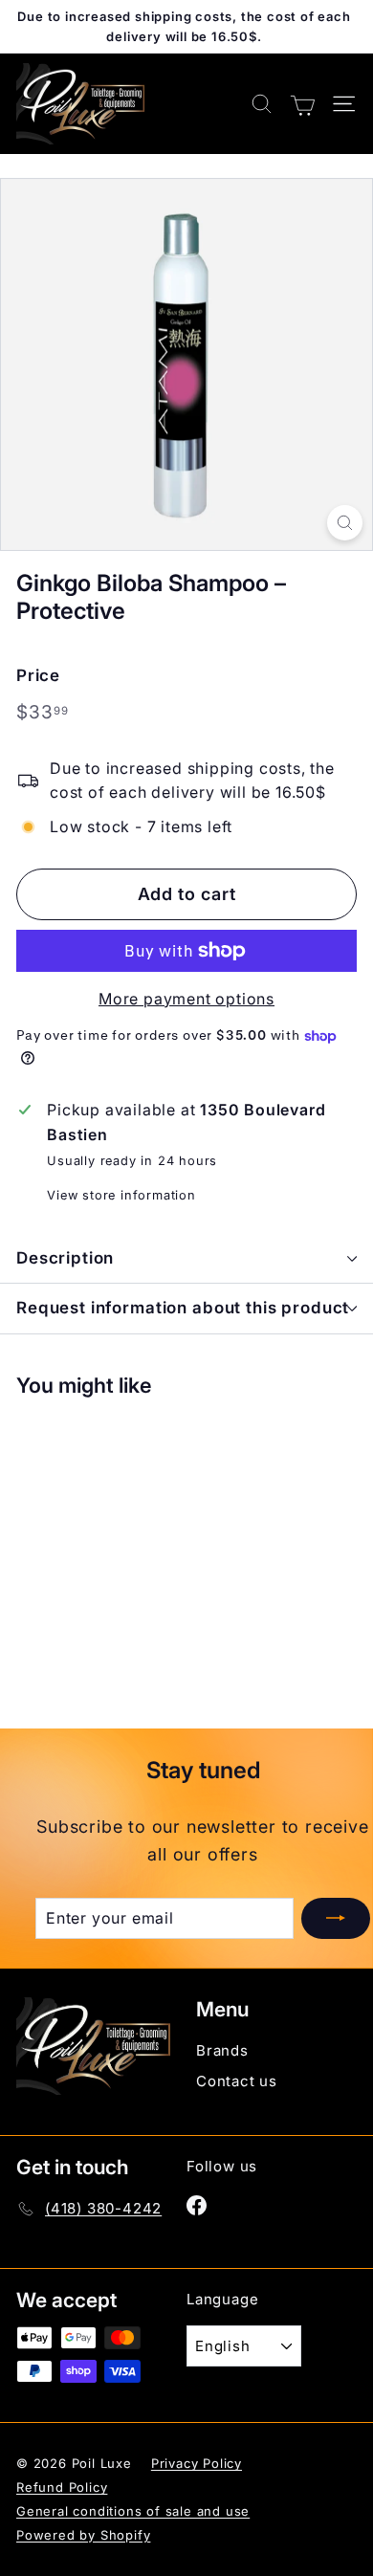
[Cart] (303, 103)
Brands (222, 2050)
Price (38, 675)
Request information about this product (183, 1308)
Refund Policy (62, 2487)
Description (65, 1258)
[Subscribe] (336, 1919)
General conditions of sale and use (133, 2511)
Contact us (237, 2081)
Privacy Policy (197, 2463)
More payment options (186, 999)
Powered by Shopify (83, 2535)
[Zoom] (345, 523)
